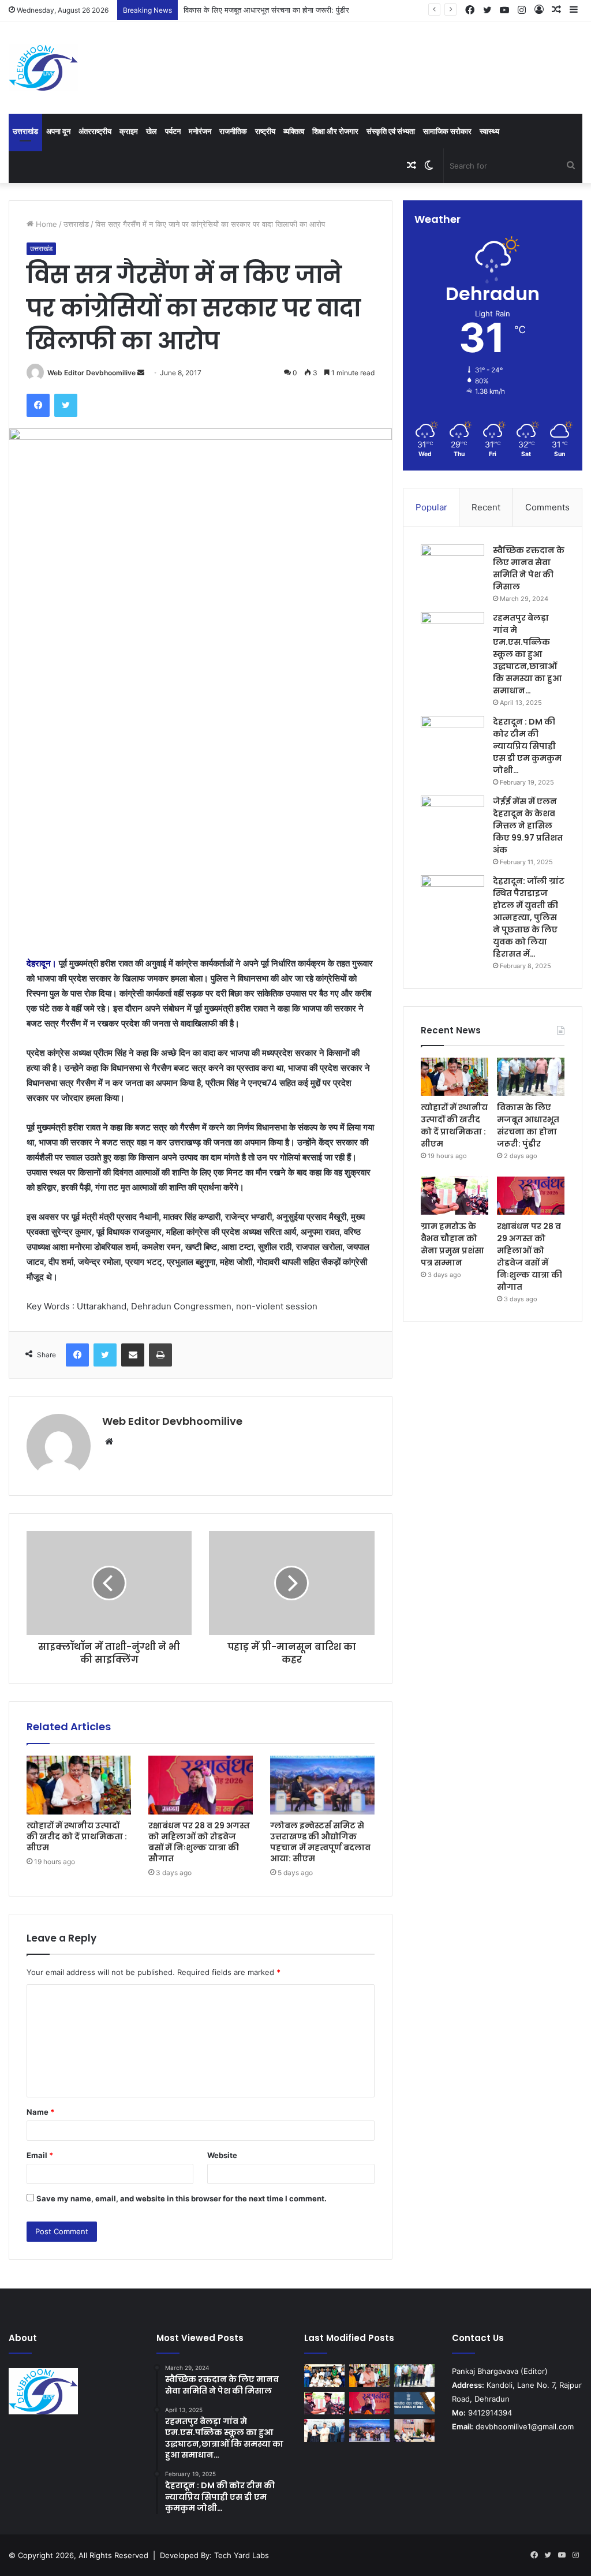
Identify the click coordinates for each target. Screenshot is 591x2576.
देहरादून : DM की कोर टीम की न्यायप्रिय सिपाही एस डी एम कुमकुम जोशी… (527, 746)
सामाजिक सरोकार (447, 131)
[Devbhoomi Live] (43, 68)
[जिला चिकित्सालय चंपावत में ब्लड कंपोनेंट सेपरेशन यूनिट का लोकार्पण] (414, 2430)
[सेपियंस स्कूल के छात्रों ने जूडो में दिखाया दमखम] (324, 2375)
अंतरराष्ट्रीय (95, 131)
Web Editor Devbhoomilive (91, 373)
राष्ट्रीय (265, 131)
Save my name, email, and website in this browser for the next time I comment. (182, 2198)
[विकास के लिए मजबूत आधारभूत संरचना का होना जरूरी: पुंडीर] (531, 1077)
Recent (486, 507)
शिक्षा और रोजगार (335, 131)
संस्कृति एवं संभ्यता (391, 131)
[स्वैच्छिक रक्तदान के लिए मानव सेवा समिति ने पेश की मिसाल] (452, 566)
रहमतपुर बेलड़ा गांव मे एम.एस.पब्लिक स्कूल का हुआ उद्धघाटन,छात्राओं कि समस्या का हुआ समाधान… (527, 654)
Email (40, 2155)
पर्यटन (173, 131)
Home (45, 224)
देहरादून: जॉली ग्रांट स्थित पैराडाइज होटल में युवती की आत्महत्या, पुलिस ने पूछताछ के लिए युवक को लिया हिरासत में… (529, 917)
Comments (547, 507)
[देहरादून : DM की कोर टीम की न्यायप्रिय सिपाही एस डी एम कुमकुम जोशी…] (452, 738)
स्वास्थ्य (489, 131)
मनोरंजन (200, 131)
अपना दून (58, 131)
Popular (431, 507)
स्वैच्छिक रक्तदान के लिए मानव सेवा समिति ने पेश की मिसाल (529, 568)
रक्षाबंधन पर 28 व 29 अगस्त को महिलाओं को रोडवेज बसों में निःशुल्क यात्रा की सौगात (199, 1842)
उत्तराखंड (25, 131)
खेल (152, 131)
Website (222, 2155)
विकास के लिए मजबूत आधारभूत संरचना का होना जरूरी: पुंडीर (266, 10)
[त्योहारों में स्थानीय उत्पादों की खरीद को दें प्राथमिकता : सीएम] (79, 1785)
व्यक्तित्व (294, 131)
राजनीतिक (233, 131)
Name (40, 2112)
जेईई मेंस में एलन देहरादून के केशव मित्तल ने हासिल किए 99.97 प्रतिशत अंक (528, 826)
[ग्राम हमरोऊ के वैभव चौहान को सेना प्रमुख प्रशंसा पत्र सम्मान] (455, 1196)
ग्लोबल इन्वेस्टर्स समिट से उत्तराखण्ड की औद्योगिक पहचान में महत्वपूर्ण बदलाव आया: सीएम (320, 1842)
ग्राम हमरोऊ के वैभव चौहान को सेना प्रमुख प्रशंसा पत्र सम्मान (452, 1244)
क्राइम (129, 131)
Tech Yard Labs (242, 2555)
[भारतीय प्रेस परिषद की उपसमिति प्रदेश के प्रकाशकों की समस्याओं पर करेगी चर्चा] (414, 2403)
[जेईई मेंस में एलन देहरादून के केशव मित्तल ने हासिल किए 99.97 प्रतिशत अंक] (452, 817)
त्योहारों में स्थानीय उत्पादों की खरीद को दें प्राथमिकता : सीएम (77, 1836)
